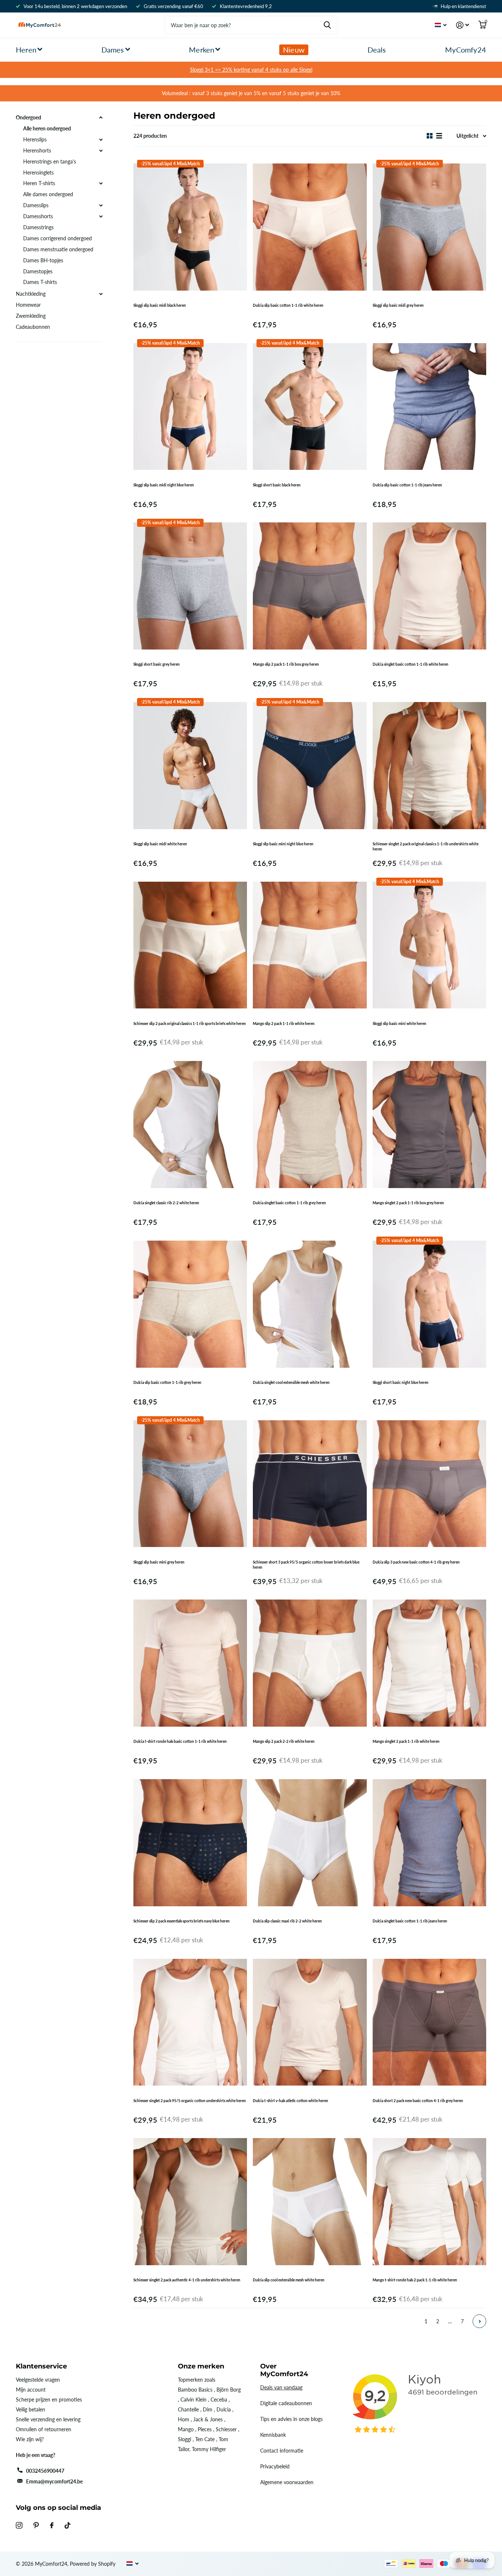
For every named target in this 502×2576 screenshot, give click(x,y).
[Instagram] (19, 2525)
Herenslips (35, 139)
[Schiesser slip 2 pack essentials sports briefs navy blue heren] (190, 1843)
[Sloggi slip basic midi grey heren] (429, 227)
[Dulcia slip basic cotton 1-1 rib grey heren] (190, 1304)
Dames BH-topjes (43, 260)
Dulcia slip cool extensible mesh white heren (289, 2280)
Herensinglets (38, 172)
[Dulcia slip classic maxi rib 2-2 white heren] (310, 1843)
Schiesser (226, 2429)
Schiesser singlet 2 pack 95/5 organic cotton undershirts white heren (190, 2101)
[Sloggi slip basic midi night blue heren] (190, 406)
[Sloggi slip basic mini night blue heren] (310, 765)
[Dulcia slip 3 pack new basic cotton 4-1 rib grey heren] (429, 1484)
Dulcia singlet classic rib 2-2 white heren (166, 1203)
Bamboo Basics (195, 2390)
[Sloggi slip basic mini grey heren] (190, 1484)
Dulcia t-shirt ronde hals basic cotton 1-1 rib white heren (180, 1741)
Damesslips (36, 205)
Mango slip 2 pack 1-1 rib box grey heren (286, 664)
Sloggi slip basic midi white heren (160, 844)
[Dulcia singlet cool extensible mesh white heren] (310, 1304)
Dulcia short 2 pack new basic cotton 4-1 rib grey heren (418, 2101)
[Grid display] (430, 136)
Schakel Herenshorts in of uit (101, 151)
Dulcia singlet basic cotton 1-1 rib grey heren (289, 1203)
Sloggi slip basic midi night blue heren (164, 485)
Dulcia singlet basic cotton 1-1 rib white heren (410, 664)
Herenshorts (37, 150)
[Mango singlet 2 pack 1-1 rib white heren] (429, 1663)
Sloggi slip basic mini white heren (399, 1023)
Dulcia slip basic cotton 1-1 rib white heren (288, 305)
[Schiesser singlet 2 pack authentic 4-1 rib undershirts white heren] (190, 2202)
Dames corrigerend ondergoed (58, 238)
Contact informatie (282, 2451)
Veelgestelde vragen (38, 2380)
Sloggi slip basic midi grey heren (398, 305)
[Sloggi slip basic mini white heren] (429, 945)
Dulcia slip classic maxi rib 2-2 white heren (287, 1921)
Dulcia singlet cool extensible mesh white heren (291, 1382)
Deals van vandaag (281, 2387)
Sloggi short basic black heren (277, 485)
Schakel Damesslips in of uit (101, 205)
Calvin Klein (193, 2399)
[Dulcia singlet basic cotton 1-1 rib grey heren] (310, 1125)
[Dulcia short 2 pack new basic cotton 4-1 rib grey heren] (429, 2022)
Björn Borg (229, 2390)
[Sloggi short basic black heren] (310, 406)
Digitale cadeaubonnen (286, 2403)
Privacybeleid (275, 2466)
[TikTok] (68, 2525)
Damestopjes (38, 271)
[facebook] (52, 2525)
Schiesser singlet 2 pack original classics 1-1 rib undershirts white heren (426, 846)
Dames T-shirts (40, 282)
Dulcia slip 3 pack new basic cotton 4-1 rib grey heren (416, 1562)
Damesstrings (38, 227)
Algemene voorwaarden (287, 2482)
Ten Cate (205, 2439)
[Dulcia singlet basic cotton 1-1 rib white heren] (429, 586)
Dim (208, 2409)
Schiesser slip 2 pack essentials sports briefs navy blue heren (182, 1921)
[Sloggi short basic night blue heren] (429, 1304)
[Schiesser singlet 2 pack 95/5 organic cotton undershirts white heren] (190, 2022)
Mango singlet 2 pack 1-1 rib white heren (406, 1741)
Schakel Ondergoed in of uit (101, 118)
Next (479, 2321)
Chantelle (188, 2409)
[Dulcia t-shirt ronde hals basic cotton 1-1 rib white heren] (190, 1663)
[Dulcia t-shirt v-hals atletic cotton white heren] (310, 2022)
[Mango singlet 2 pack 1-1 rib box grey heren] (429, 1125)
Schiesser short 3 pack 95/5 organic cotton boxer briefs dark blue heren (306, 1565)
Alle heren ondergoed (47, 128)
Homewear (28, 305)
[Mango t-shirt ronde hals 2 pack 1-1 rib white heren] (429, 2202)
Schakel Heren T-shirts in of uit (101, 183)
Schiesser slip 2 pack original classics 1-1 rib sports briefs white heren (190, 1023)
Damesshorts (38, 216)
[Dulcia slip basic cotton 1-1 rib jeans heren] (429, 406)
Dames (113, 50)
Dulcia (224, 2409)
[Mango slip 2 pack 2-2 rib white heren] (310, 1663)
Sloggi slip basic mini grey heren (159, 1562)
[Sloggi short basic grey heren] (190, 586)
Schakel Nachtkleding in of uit (101, 294)
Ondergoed (28, 117)
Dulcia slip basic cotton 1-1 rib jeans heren (407, 485)
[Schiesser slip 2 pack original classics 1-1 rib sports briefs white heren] (190, 945)
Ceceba (219, 2399)
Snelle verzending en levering (48, 2419)
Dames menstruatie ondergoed (58, 249)
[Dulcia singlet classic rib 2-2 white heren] (190, 1125)
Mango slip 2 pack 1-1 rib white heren (284, 1023)
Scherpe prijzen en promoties (49, 2399)
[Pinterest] (36, 2525)
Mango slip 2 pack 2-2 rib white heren (284, 1741)
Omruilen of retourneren (44, 2429)
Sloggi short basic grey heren (157, 664)
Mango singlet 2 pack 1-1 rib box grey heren (408, 1203)
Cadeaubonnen (33, 327)
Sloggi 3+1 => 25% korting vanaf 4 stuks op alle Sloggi (251, 70)
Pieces (205, 2429)
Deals (377, 50)
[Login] (462, 25)
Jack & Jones (208, 2419)
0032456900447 (45, 2471)
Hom (184, 2419)
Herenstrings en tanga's (50, 161)
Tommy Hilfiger (209, 2449)
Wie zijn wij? (30, 2439)
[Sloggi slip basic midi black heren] (190, 227)
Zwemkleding (31, 316)
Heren (26, 50)
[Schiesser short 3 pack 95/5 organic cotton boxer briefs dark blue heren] (310, 1484)
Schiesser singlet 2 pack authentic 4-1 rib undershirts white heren (187, 2280)
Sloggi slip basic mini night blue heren (283, 844)
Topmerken (190, 2380)
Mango (186, 2429)
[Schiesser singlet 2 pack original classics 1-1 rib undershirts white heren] (429, 765)
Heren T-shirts (39, 183)
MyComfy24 (466, 50)
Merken (202, 50)
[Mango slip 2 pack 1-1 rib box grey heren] (310, 586)
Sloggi (184, 2439)
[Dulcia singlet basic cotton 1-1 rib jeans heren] (429, 1843)
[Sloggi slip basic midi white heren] (190, 765)
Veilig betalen (31, 2409)
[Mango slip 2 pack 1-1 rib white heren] (310, 945)
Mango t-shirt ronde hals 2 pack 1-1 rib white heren (415, 2280)
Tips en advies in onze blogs (291, 2419)
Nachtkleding (31, 294)
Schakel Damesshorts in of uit (101, 216)
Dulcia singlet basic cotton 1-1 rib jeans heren (410, 1921)
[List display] (439, 136)
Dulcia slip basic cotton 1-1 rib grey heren (167, 1382)
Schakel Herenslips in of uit (101, 140)
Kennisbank (273, 2435)
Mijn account (31, 2390)
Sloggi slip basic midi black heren (160, 305)
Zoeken (327, 25)
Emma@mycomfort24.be (54, 2481)
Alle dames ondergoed (48, 194)
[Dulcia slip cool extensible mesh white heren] (310, 2202)
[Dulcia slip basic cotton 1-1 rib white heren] (310, 227)
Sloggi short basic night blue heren (401, 1382)
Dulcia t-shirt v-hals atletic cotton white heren (291, 2101)
